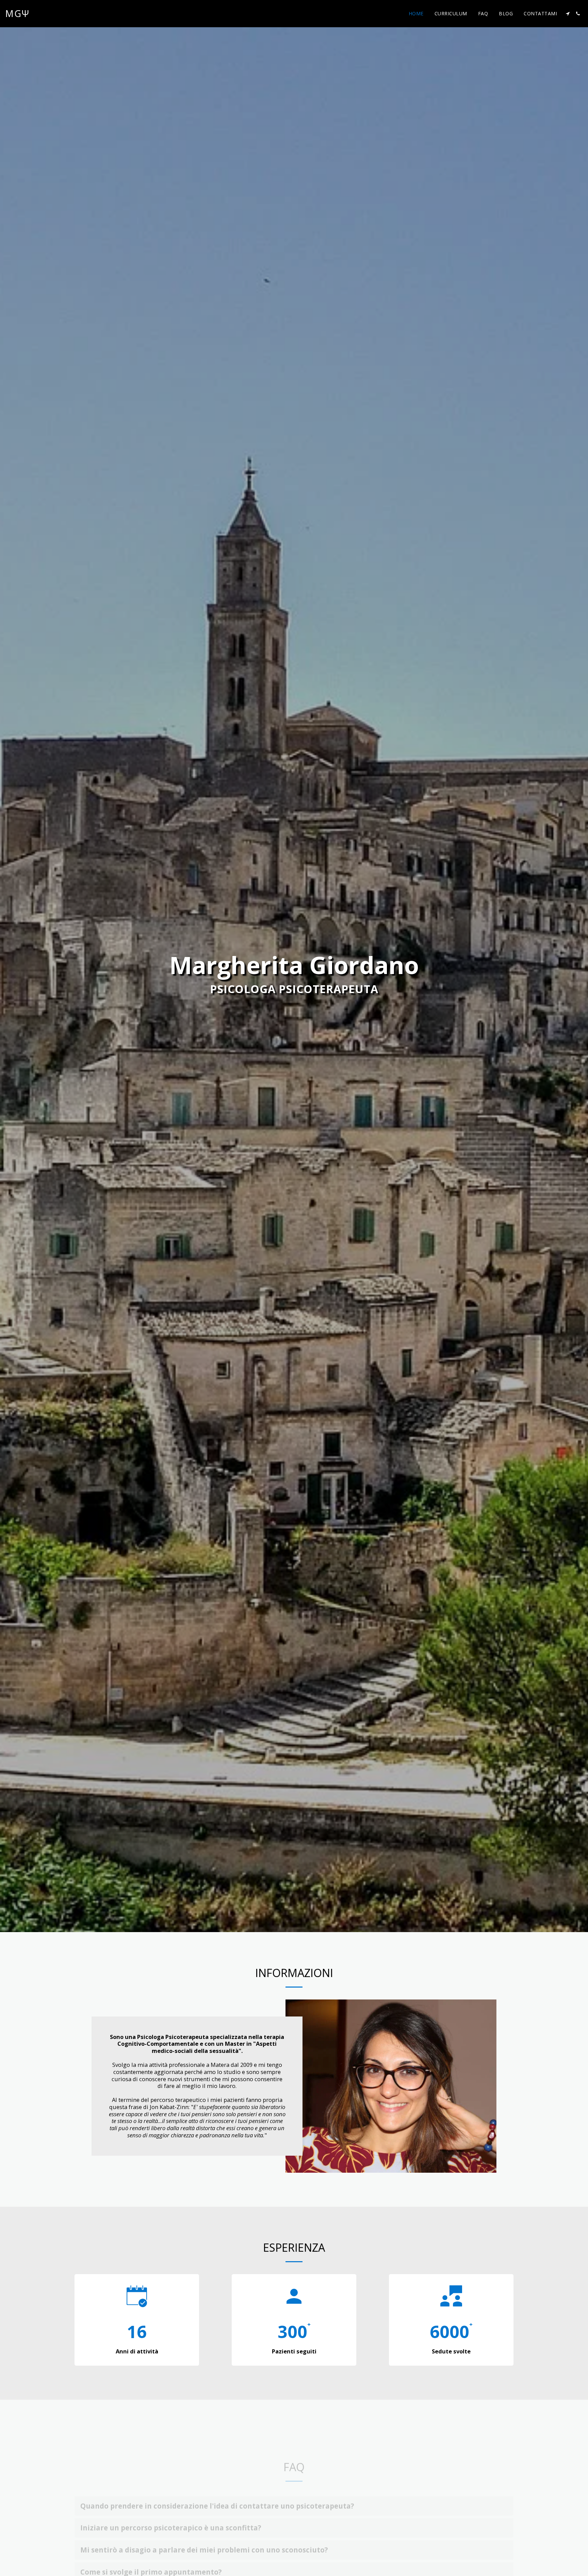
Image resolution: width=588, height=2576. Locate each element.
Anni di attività (137, 2351)
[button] (568, 14)
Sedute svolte (451, 2351)
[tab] (294, 2480)
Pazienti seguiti (294, 2351)
